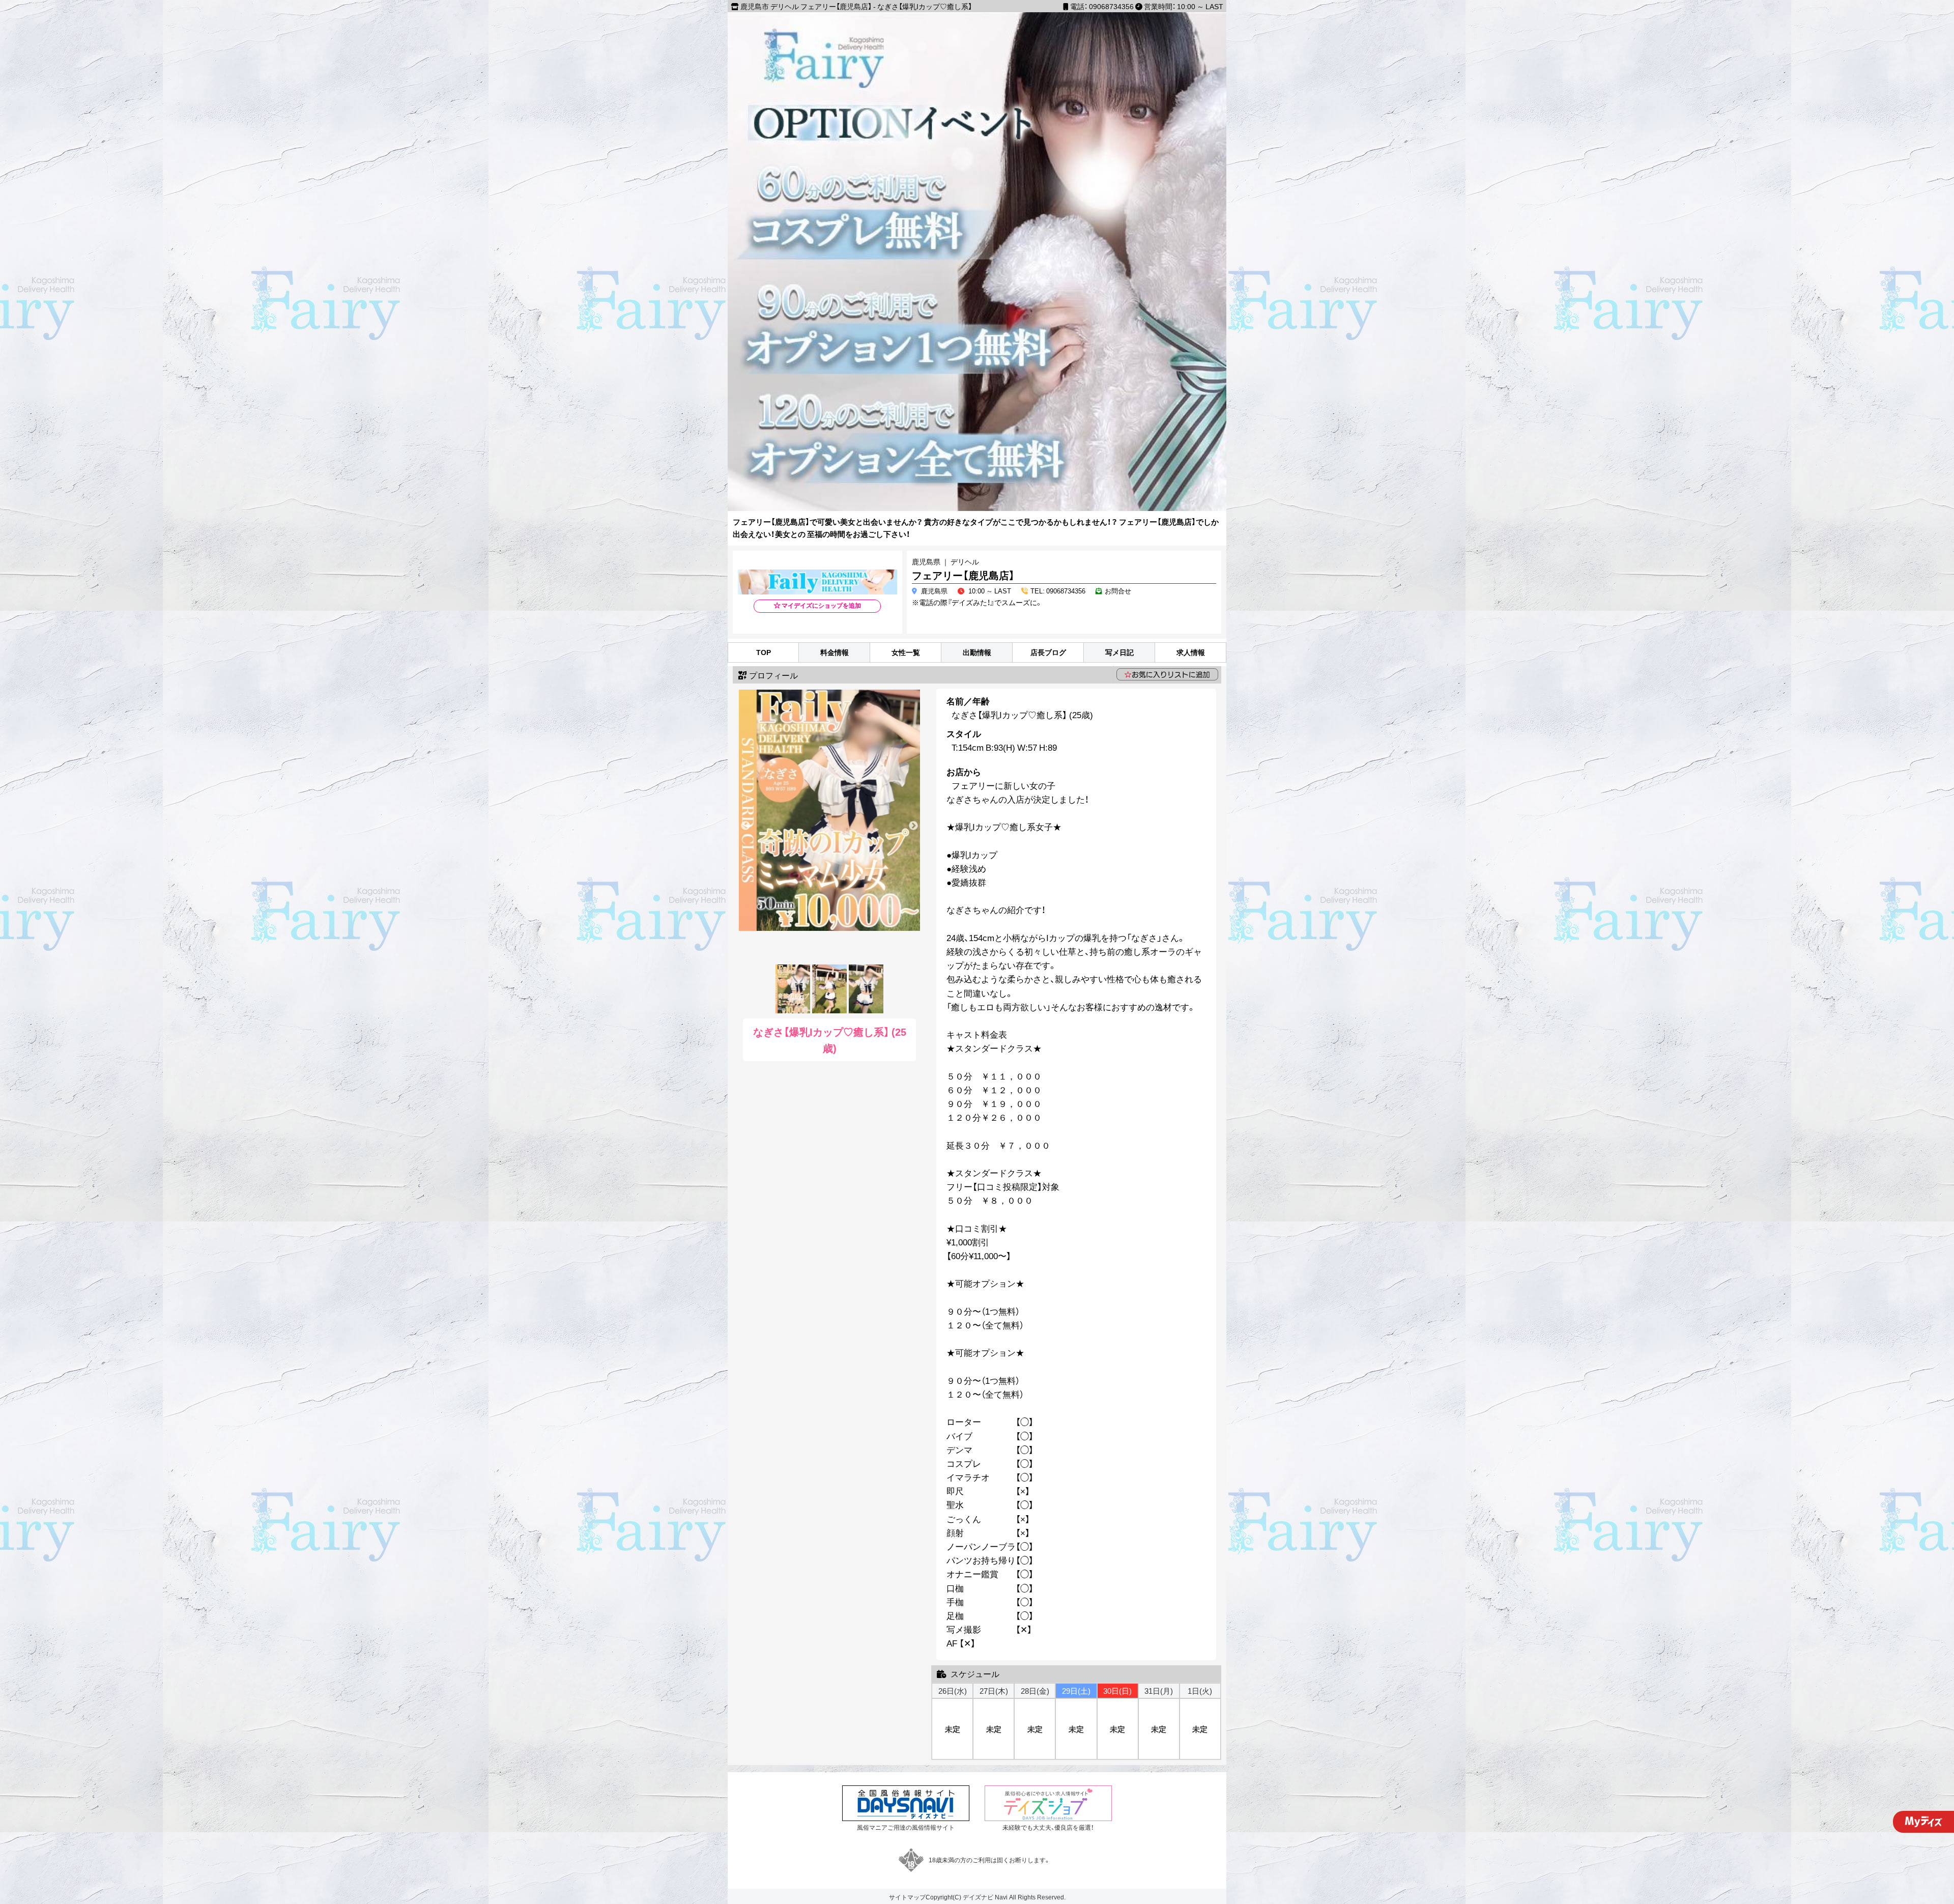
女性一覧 (906, 652)
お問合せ (1118, 591)
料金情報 (835, 652)
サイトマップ (907, 1897)
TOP (764, 652)
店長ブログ (1048, 652)
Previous (745, 826)
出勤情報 (977, 652)
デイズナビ (978, 1897)
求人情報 (1191, 652)
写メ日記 (1119, 652)
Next (913, 826)
